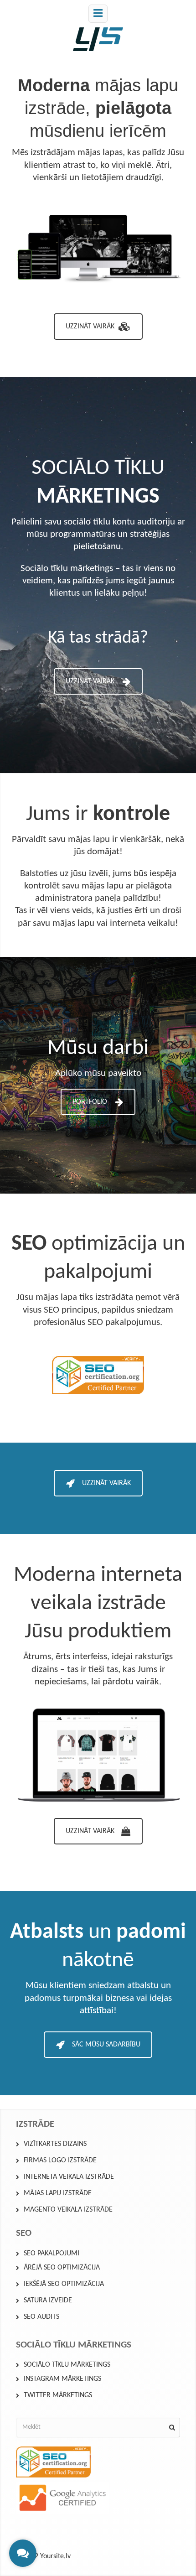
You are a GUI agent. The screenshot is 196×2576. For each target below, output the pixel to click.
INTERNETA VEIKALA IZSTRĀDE (69, 2177)
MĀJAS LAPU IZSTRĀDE (58, 2193)
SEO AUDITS (41, 2317)
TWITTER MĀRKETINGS (58, 2395)
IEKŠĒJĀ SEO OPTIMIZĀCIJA (64, 2284)
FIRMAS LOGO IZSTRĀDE (60, 2161)
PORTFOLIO (90, 1102)
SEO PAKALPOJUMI (52, 2254)
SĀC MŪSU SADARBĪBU (106, 2045)
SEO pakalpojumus (124, 1322)
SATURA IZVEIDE (48, 2301)
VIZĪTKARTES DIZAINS (55, 2144)
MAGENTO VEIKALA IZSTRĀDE (68, 2210)
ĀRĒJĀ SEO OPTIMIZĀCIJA (62, 2268)
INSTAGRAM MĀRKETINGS (62, 2379)
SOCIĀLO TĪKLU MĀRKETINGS (67, 2365)
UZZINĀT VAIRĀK (90, 327)
